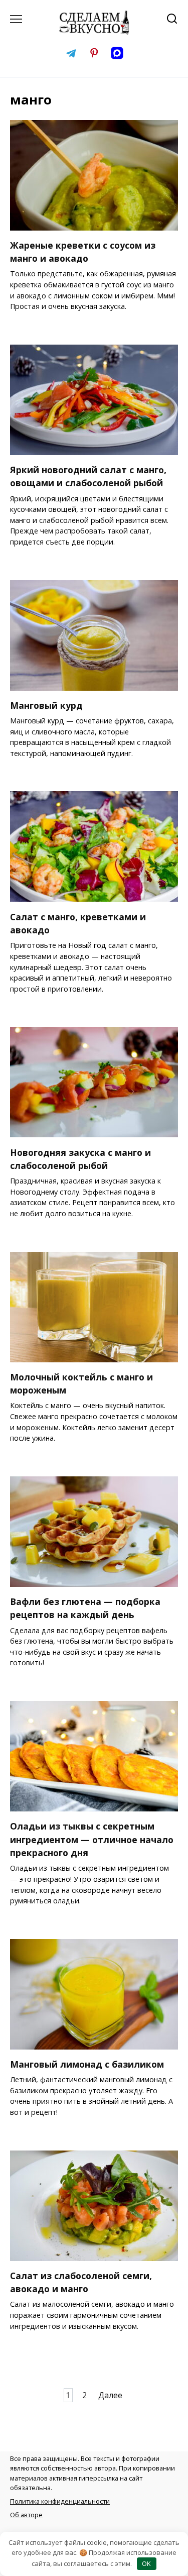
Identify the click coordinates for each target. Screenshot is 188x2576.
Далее (110, 2395)
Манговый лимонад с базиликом (87, 2064)
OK (146, 2563)
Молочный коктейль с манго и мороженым (81, 1383)
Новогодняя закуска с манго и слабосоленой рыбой (80, 1158)
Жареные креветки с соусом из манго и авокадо (83, 252)
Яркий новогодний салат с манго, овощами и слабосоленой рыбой (88, 476)
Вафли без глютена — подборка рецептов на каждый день (85, 1608)
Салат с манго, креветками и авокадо (78, 923)
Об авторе (26, 2515)
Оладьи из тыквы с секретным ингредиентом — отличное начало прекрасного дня (92, 1839)
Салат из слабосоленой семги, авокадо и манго (81, 2282)
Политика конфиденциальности (60, 2501)
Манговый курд (46, 705)
